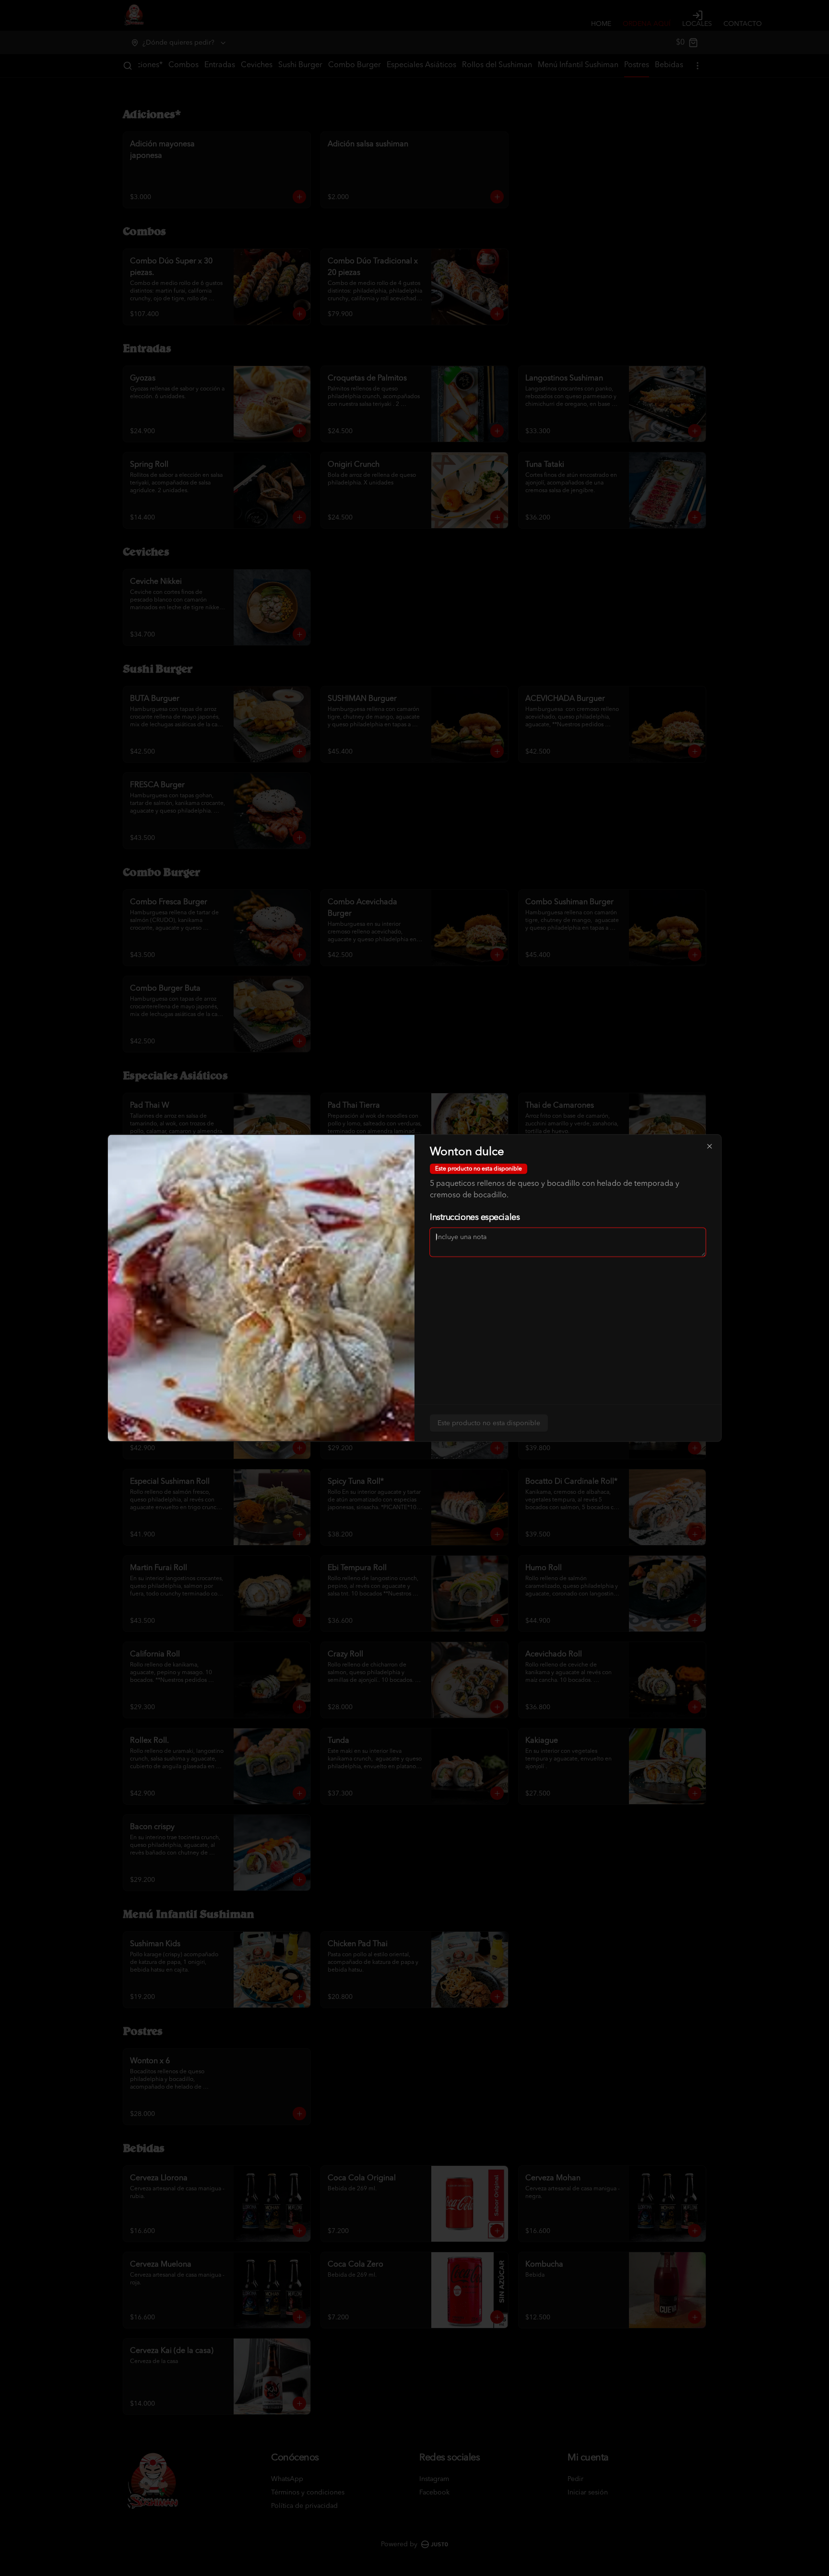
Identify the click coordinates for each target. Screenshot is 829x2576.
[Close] (710, 1146)
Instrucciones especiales (475, 1217)
